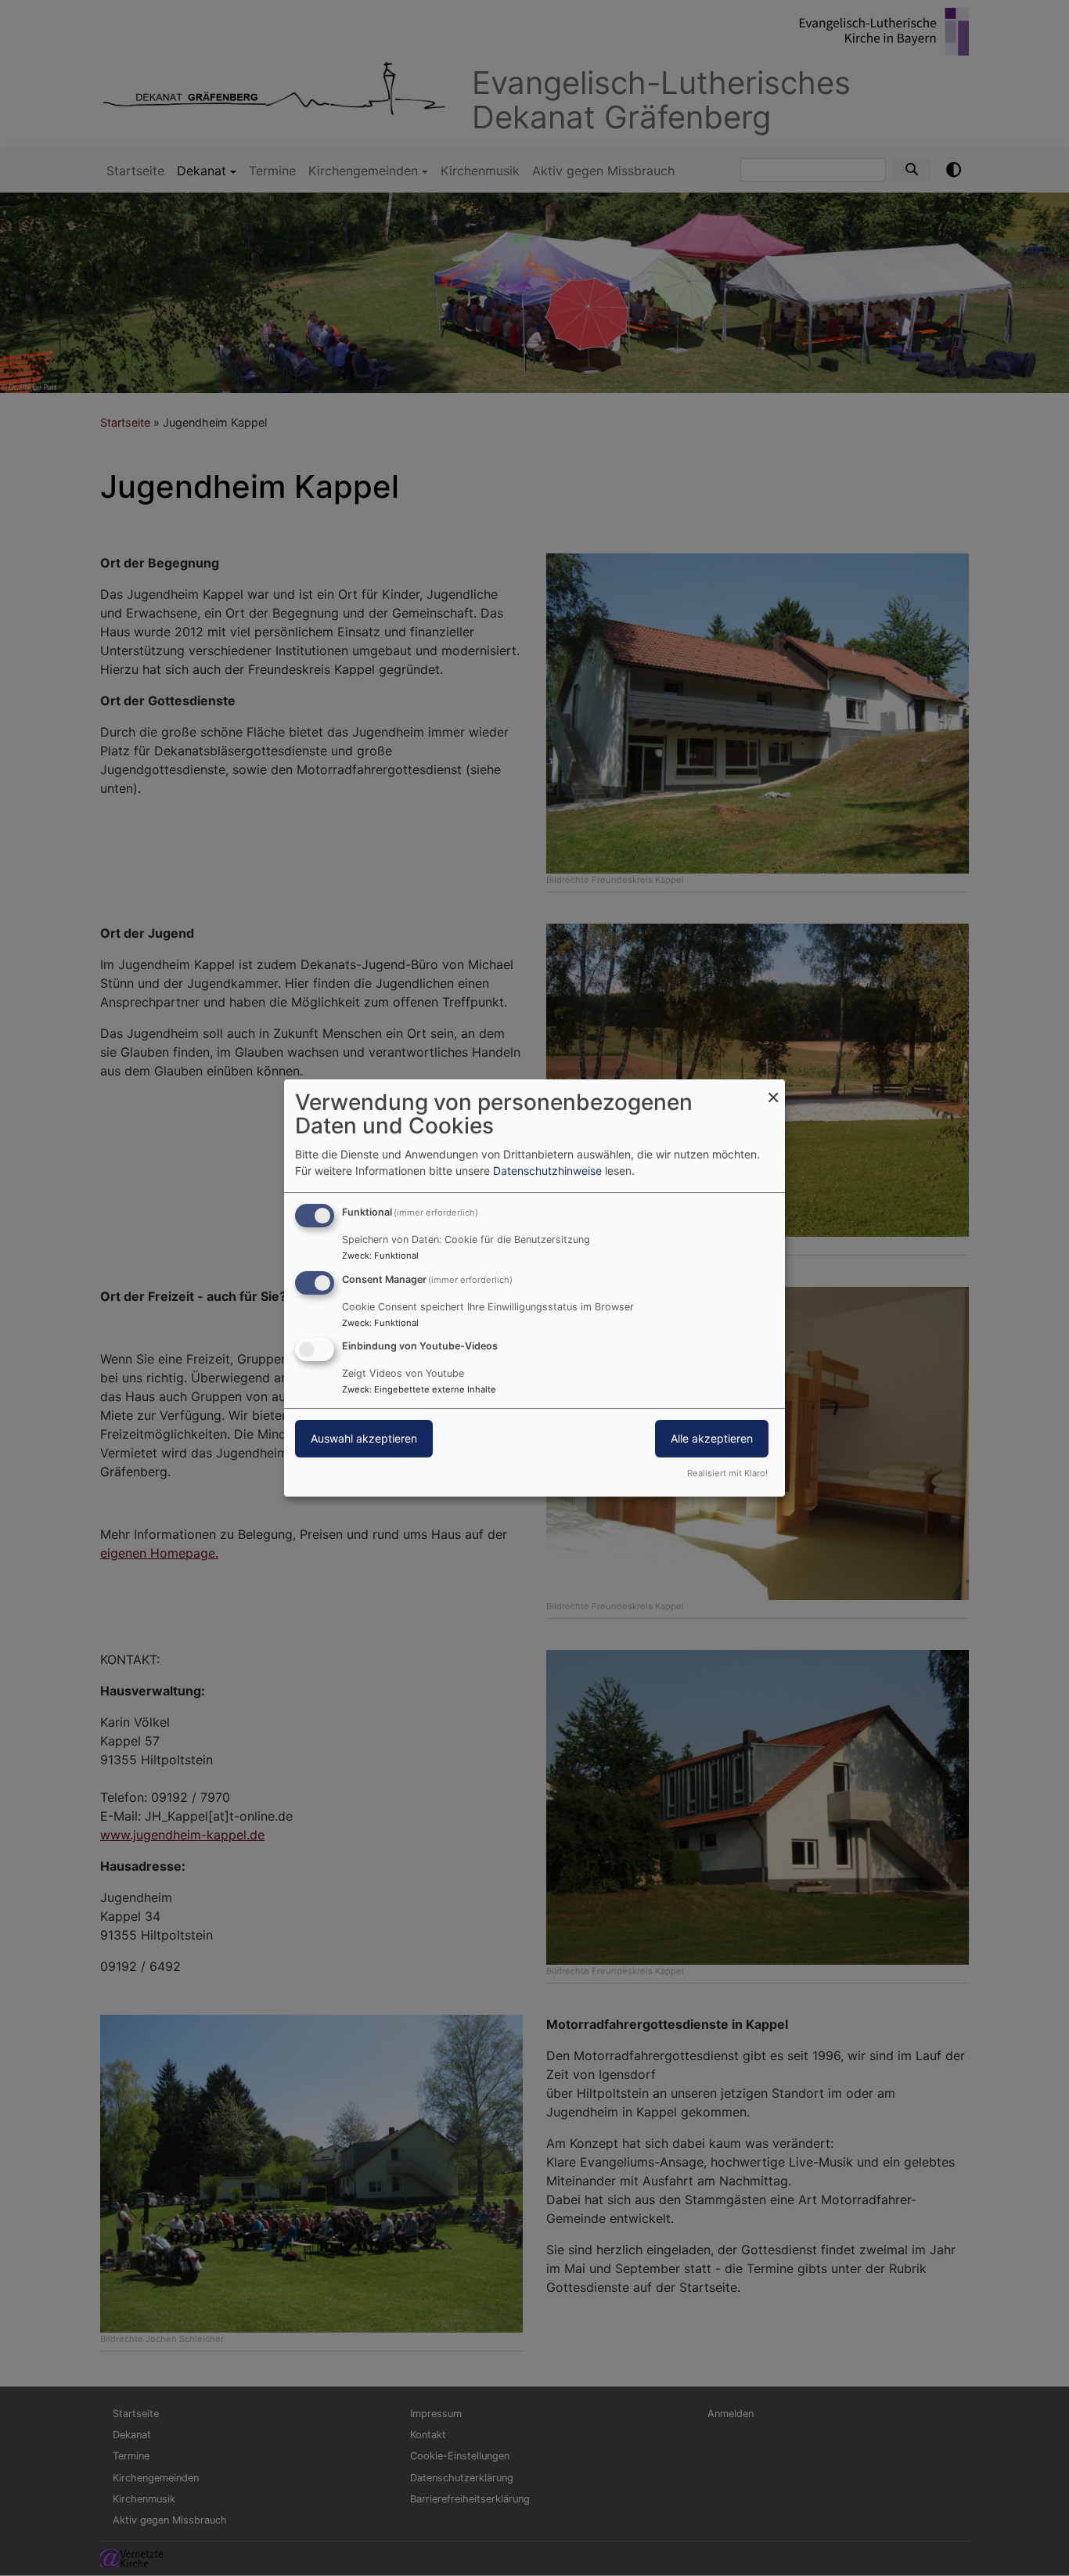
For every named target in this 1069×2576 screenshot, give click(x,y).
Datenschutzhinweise (547, 1171)
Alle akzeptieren (712, 1439)
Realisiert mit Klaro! (727, 1473)
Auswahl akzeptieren (364, 1439)
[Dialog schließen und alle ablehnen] (773, 1089)
